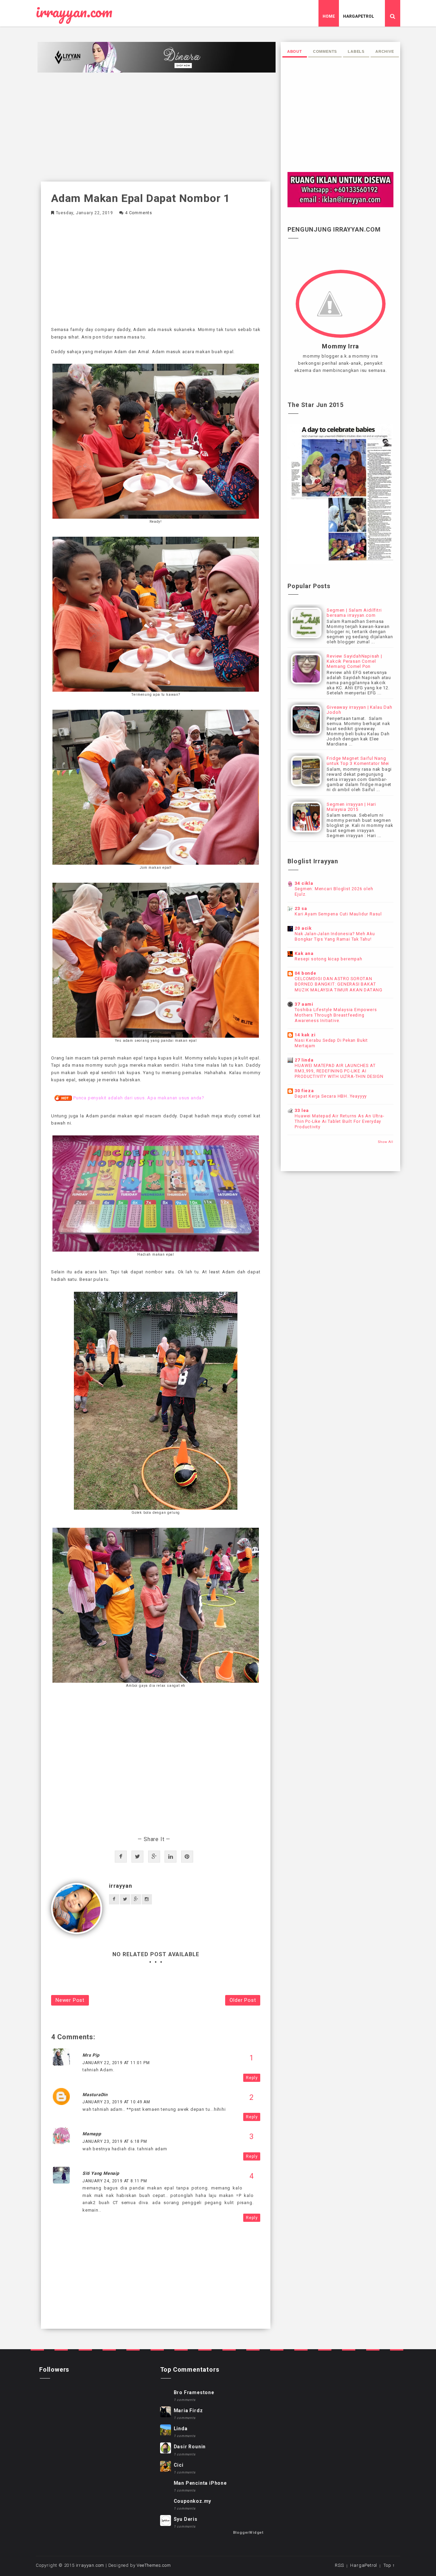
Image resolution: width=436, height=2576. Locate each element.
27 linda (304, 1060)
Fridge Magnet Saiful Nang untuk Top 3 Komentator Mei (358, 761)
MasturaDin (95, 2095)
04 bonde (305, 973)
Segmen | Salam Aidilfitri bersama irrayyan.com (354, 613)
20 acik (303, 928)
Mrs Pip (91, 2055)
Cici (179, 2465)
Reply (252, 2078)
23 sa (301, 908)
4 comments (139, 213)
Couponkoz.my (193, 2501)
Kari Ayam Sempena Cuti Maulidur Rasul (338, 914)
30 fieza (304, 1091)
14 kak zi (305, 1035)
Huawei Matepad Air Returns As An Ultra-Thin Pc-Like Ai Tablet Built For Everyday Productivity (339, 1121)
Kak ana (304, 953)
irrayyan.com (74, 12)
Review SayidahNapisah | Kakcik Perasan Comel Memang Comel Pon (354, 661)
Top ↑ (389, 2565)
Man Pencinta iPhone (200, 2483)
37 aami (304, 1004)
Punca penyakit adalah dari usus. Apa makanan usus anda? (139, 1098)
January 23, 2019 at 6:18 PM (115, 2141)
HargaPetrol (359, 16)
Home (329, 16)
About (295, 51)
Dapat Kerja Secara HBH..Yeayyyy (331, 1096)
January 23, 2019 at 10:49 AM (116, 2102)
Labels (356, 51)
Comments (325, 51)
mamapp (92, 2134)
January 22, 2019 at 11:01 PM (116, 2063)
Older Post (243, 2000)
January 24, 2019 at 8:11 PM (115, 2181)
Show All (386, 1142)
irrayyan (120, 1886)
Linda (181, 2429)
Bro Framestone (194, 2392)
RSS (339, 2565)
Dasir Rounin (190, 2447)
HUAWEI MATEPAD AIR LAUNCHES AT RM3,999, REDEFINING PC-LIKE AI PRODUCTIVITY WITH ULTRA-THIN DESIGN (339, 1071)
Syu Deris (186, 2519)
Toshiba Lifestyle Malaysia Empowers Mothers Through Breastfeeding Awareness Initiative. (336, 1015)
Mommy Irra (340, 346)
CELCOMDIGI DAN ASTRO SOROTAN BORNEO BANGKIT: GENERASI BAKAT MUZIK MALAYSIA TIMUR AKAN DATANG (339, 984)
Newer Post (70, 2000)
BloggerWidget (248, 2533)
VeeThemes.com (154, 2565)
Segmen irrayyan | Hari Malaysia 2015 (351, 807)
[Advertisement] (156, 127)
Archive (385, 51)
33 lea (302, 1110)
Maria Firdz (188, 2410)
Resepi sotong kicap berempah (328, 959)
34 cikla (304, 883)
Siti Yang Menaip (101, 2173)
